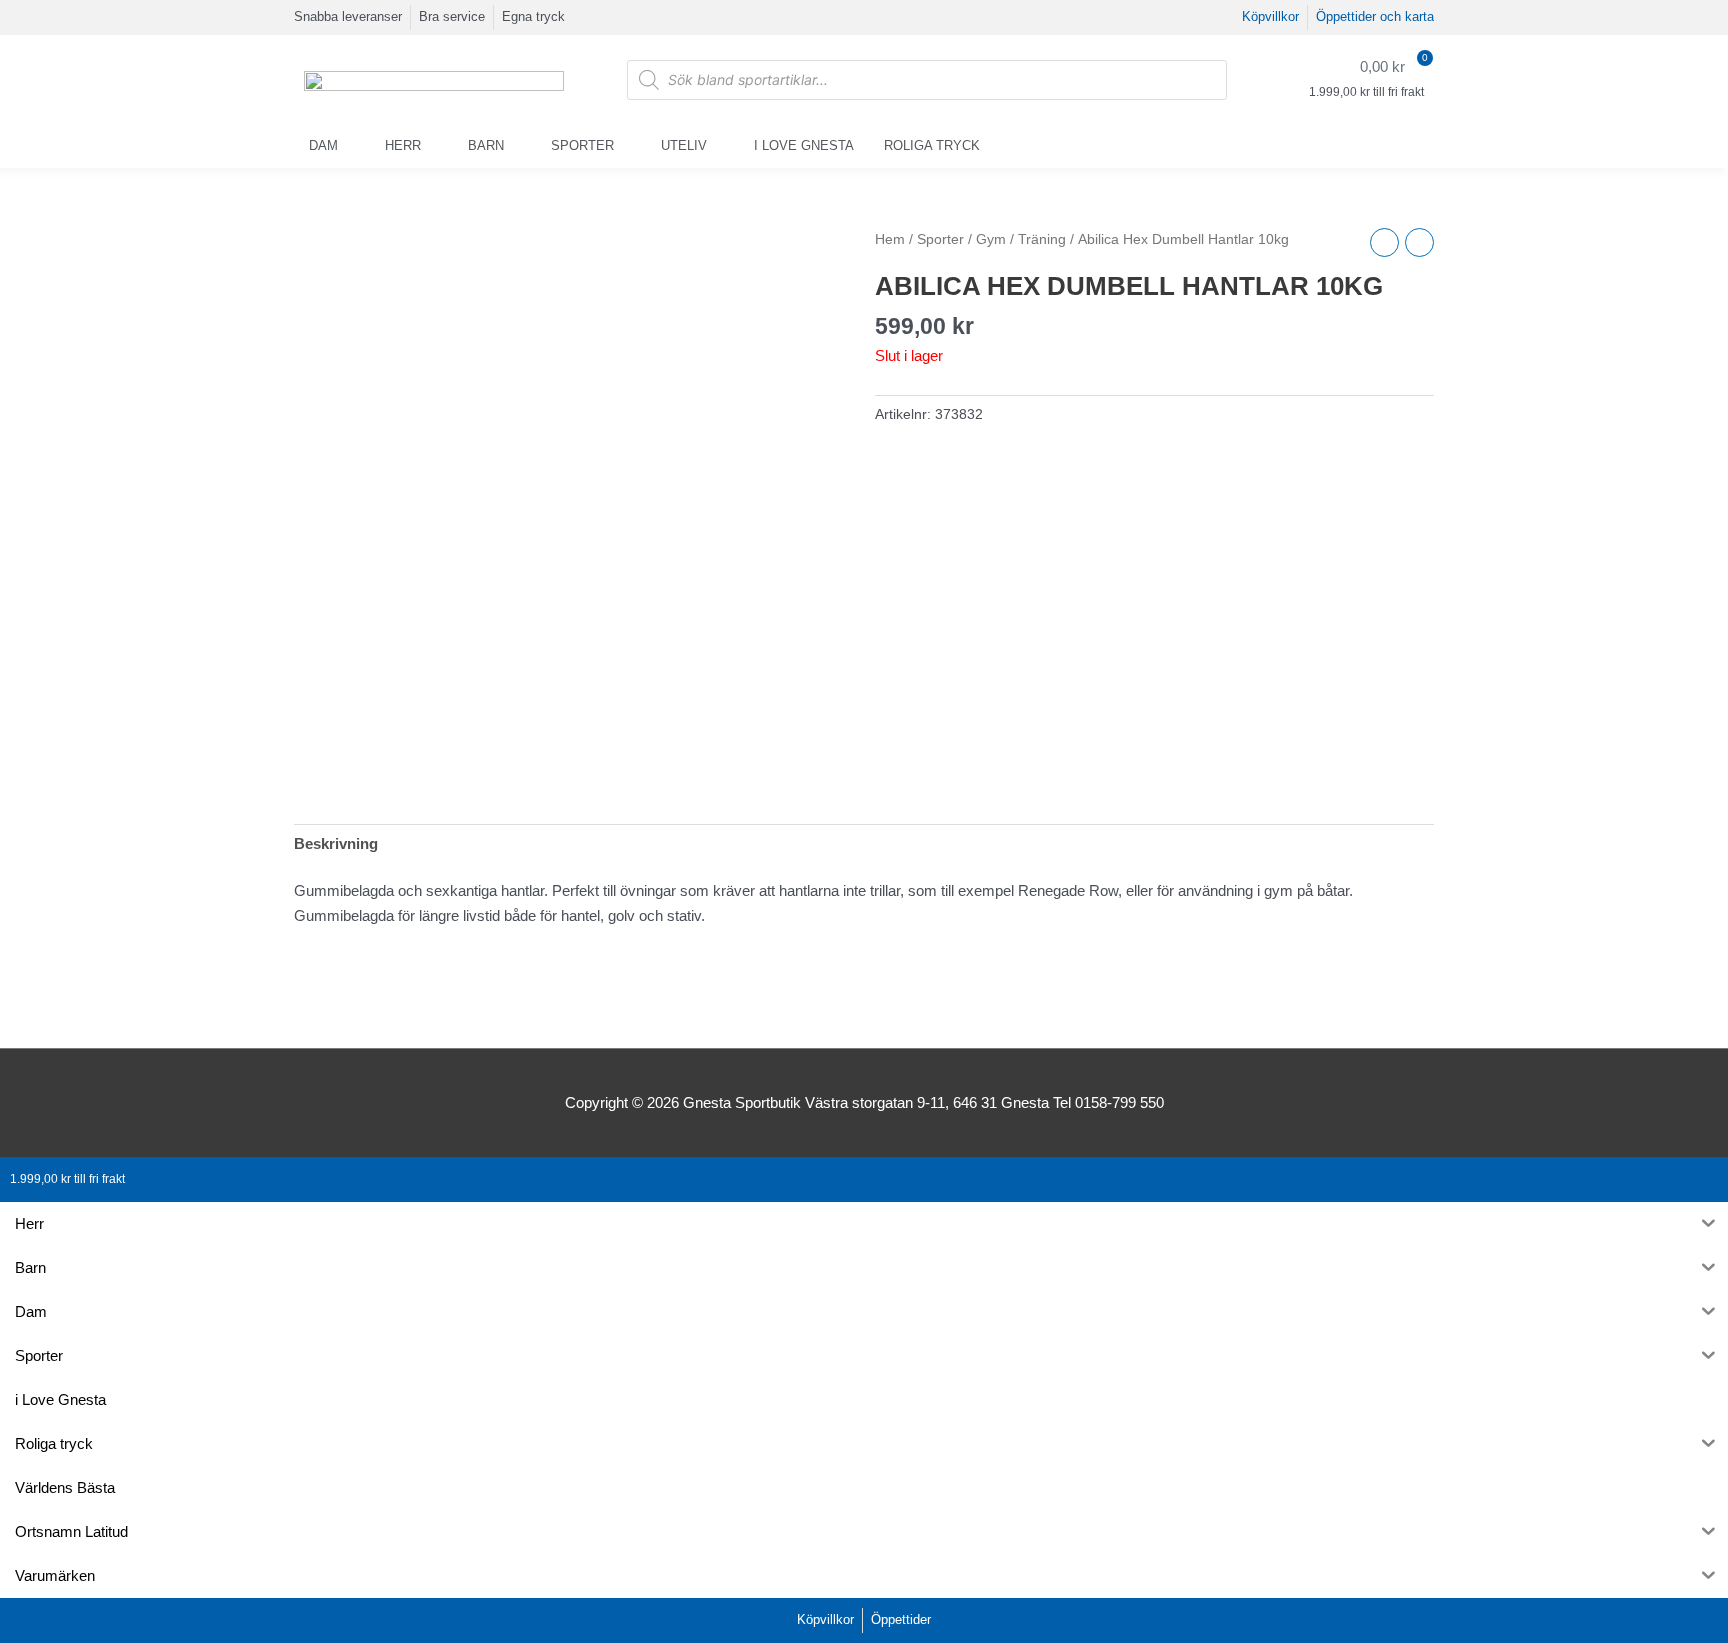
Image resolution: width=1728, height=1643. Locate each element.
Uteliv (684, 145)
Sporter (582, 145)
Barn (486, 145)
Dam (323, 145)
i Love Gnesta (804, 145)
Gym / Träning (1021, 239)
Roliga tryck (932, 145)
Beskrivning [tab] (336, 843)
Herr (403, 145)
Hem (890, 239)
